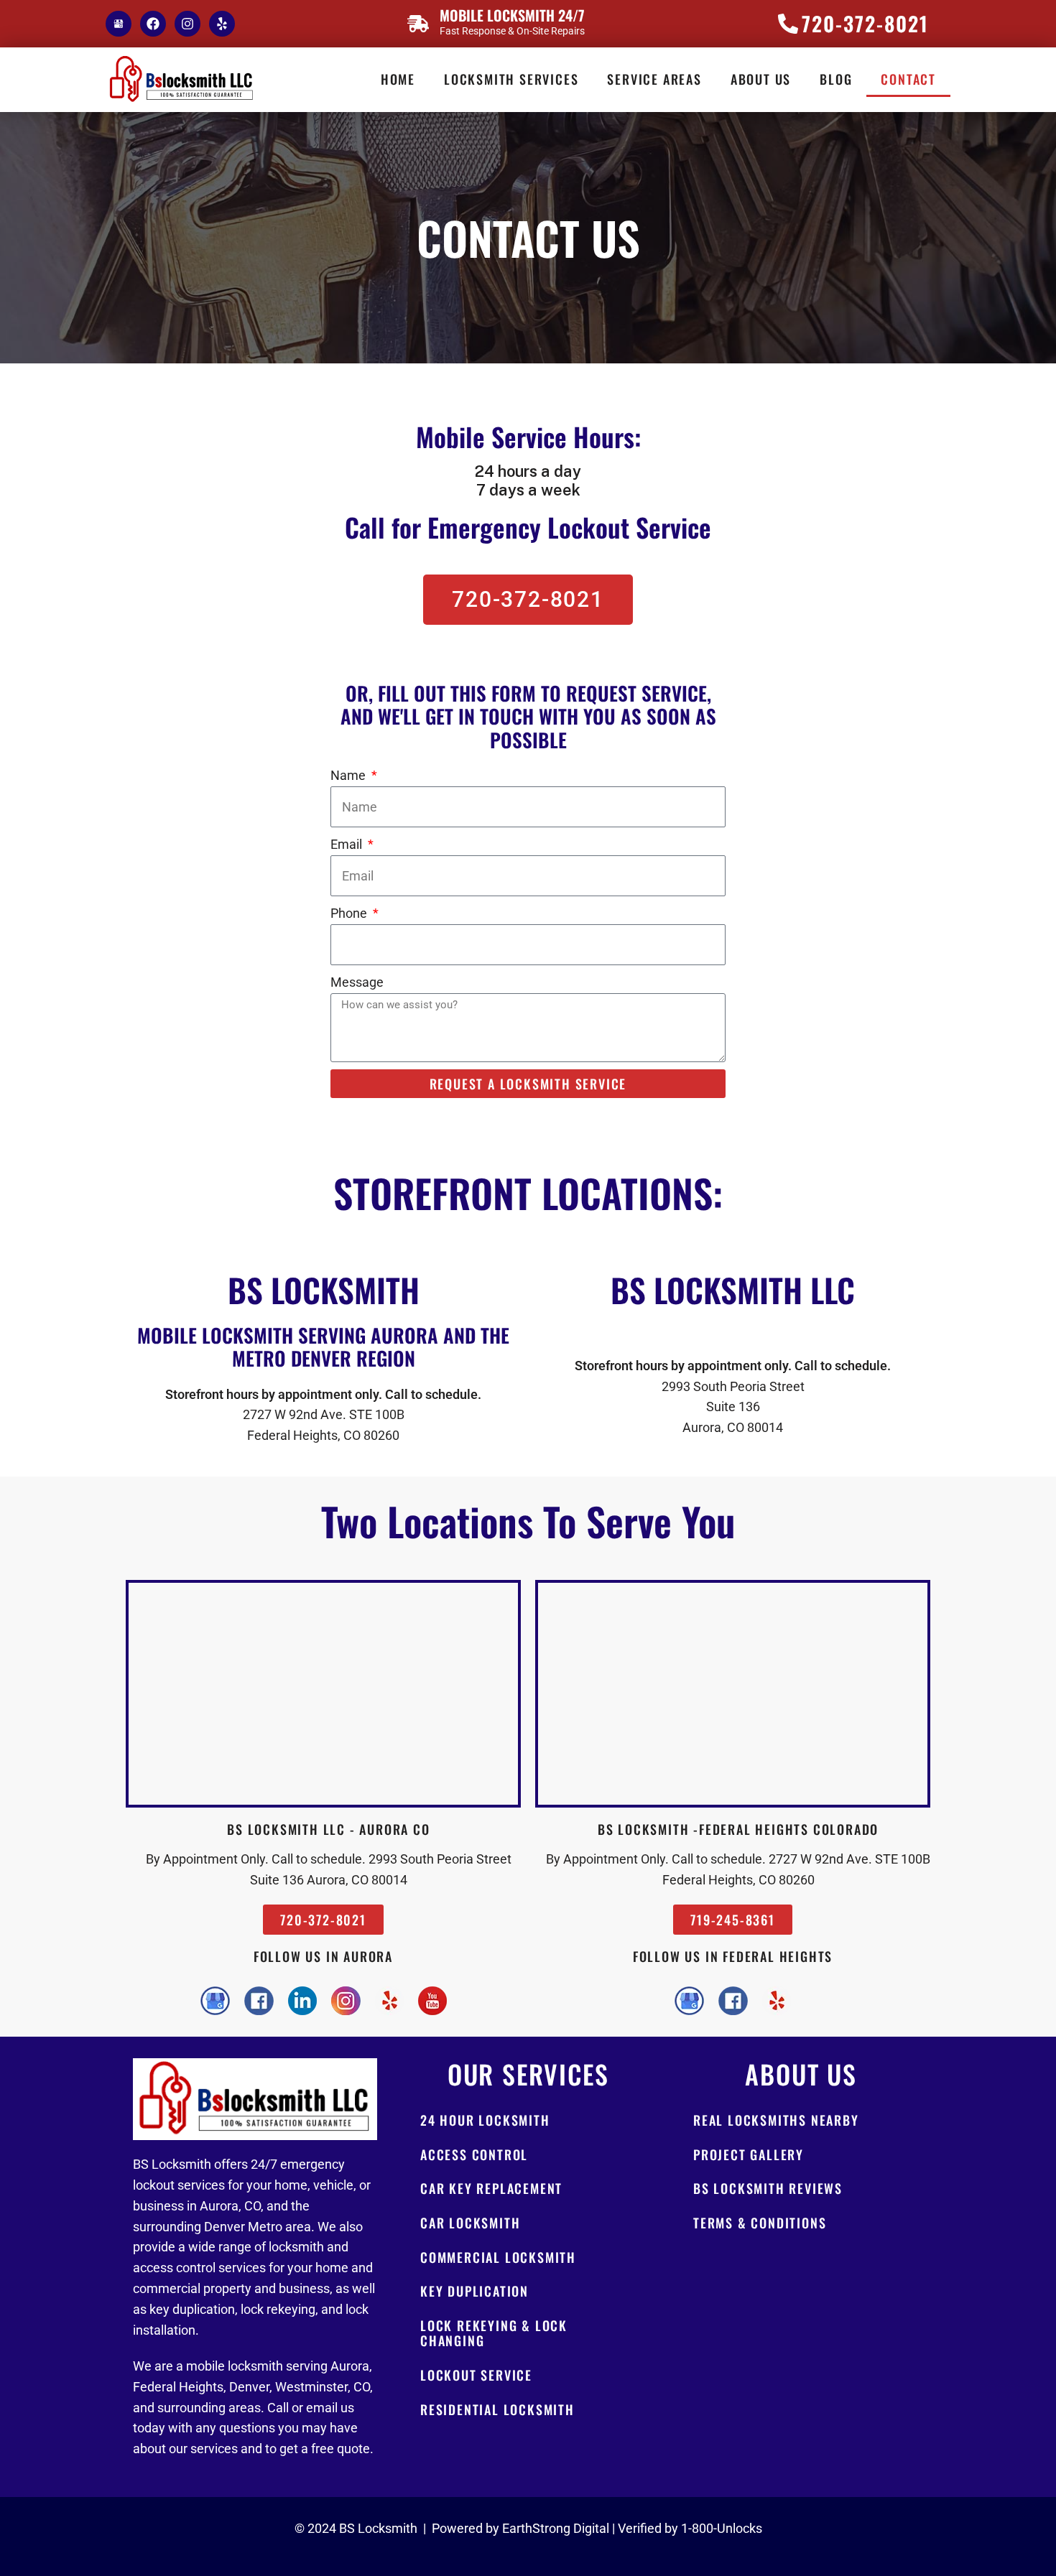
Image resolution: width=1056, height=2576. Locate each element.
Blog (836, 79)
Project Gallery (749, 2154)
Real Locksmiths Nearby (776, 2120)
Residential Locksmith (497, 2409)
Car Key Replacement (491, 2188)
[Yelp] (222, 24)
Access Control (474, 2154)
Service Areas (654, 79)
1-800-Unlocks (722, 2528)
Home (398, 79)
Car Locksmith (470, 2223)
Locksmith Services (511, 79)
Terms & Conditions (760, 2223)
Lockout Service (476, 2375)
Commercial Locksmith (498, 2257)
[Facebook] (153, 24)
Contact (908, 79)
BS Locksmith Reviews (768, 2188)
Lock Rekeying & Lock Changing (494, 2333)
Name (349, 775)
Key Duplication (474, 2291)
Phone (350, 913)
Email (348, 844)
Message (357, 982)
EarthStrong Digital (556, 2528)
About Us (761, 79)
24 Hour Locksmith (485, 2120)
